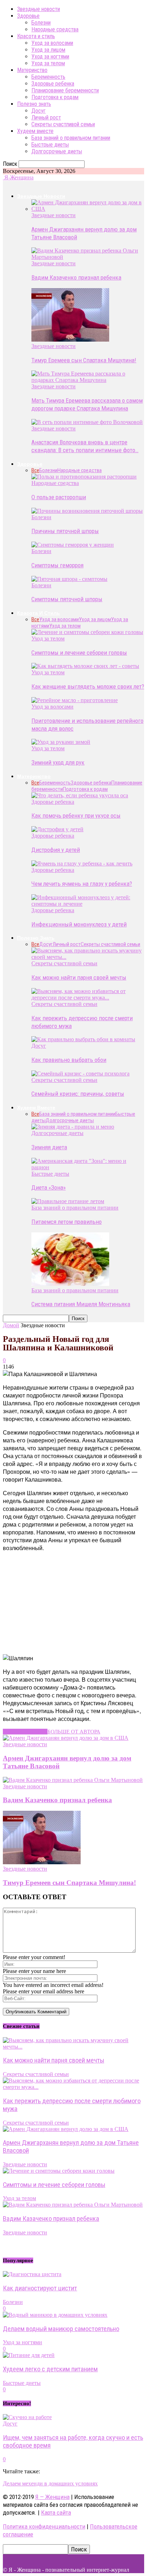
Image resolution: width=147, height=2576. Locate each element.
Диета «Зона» (49, 1187)
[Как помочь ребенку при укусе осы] (80, 795)
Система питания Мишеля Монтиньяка (81, 1304)
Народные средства (55, 29)
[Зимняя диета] (73, 1127)
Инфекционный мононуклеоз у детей (79, 924)
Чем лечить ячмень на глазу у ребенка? (82, 884)
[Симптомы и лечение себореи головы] (87, 632)
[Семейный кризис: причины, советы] (80, 1074)
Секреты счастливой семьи (63, 124)
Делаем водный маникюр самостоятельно (61, 2329)
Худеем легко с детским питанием (50, 2369)
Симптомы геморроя (57, 565)
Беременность (48, 77)
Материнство (32, 70)
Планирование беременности (65, 90)
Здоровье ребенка (53, 84)
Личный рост (46, 117)
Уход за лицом (48, 50)
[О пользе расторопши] (84, 477)
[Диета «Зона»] (88, 1167)
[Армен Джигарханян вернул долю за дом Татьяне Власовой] (88, 209)
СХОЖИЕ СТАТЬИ (25, 1732)
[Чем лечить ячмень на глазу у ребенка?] (82, 863)
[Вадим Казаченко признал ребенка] (88, 257)
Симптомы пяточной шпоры (67, 599)
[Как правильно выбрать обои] (83, 1039)
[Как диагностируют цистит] (32, 2274)
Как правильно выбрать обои (69, 1060)
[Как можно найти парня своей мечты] (88, 957)
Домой (11, 1325)
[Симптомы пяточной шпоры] (69, 579)
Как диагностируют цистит (40, 2288)
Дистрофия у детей (56, 850)
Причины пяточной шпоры (65, 531)
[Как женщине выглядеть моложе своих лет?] (85, 666)
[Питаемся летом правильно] (68, 1201)
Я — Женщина (52, 2497)
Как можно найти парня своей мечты (79, 977)
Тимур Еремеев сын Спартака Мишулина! (84, 360)
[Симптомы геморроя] (73, 545)
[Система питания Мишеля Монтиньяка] (70, 1284)
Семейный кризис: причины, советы (78, 1094)
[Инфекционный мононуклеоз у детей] (88, 904)
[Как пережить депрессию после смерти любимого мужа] (88, 998)
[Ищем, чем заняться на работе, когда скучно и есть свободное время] (27, 2417)
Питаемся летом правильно (67, 1222)
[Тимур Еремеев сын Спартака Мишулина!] (70, 340)
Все (35, 470)
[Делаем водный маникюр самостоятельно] (55, 2315)
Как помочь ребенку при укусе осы (76, 816)
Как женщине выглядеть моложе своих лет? (88, 686)
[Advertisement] (56, 1602)
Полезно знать (34, 104)
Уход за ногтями (50, 57)
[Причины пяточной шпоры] (87, 511)
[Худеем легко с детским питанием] (29, 2355)
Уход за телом (48, 63)
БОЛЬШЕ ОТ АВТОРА (74, 1732)
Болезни (41, 23)
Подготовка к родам (55, 97)
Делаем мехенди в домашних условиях (50, 2483)
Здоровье (28, 16)
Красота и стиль (36, 36)
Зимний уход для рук (58, 762)
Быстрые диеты (50, 145)
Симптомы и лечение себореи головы (79, 653)
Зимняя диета (49, 1147)
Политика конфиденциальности (44, 2526)
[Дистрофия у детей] (57, 829)
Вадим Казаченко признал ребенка (76, 277)
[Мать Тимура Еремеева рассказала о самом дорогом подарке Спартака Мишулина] (88, 380)
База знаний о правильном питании (71, 138)
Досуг (39, 111)
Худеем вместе (35, 131)
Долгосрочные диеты (57, 151)
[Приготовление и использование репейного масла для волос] (75, 700)
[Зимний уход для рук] (61, 742)
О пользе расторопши (59, 497)
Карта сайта (56, 2513)
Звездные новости (39, 9)
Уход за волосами (52, 43)
